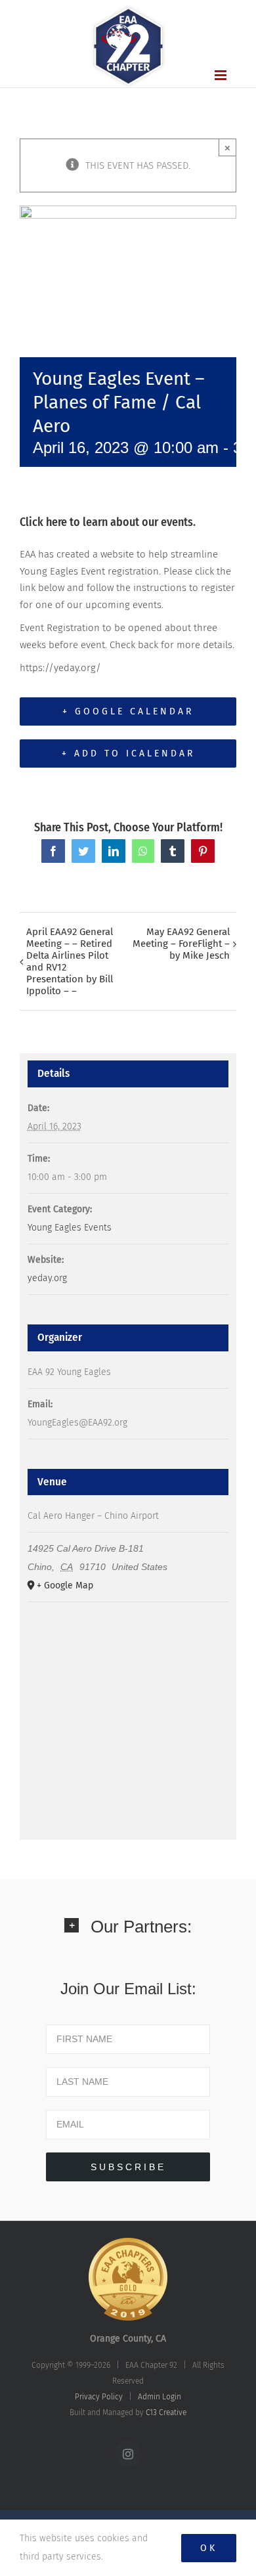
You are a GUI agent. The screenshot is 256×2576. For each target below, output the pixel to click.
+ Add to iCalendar (128, 753)
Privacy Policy (99, 2397)
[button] (128, 1935)
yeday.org (47, 1278)
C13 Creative (166, 2412)
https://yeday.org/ (60, 668)
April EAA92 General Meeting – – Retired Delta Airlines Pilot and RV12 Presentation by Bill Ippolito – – (70, 961)
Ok (209, 2548)
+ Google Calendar (128, 711)
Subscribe (128, 2167)
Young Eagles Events (70, 1228)
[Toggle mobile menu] (222, 75)
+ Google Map (65, 1585)
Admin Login (160, 2397)
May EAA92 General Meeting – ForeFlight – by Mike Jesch (181, 944)
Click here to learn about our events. (108, 522)
